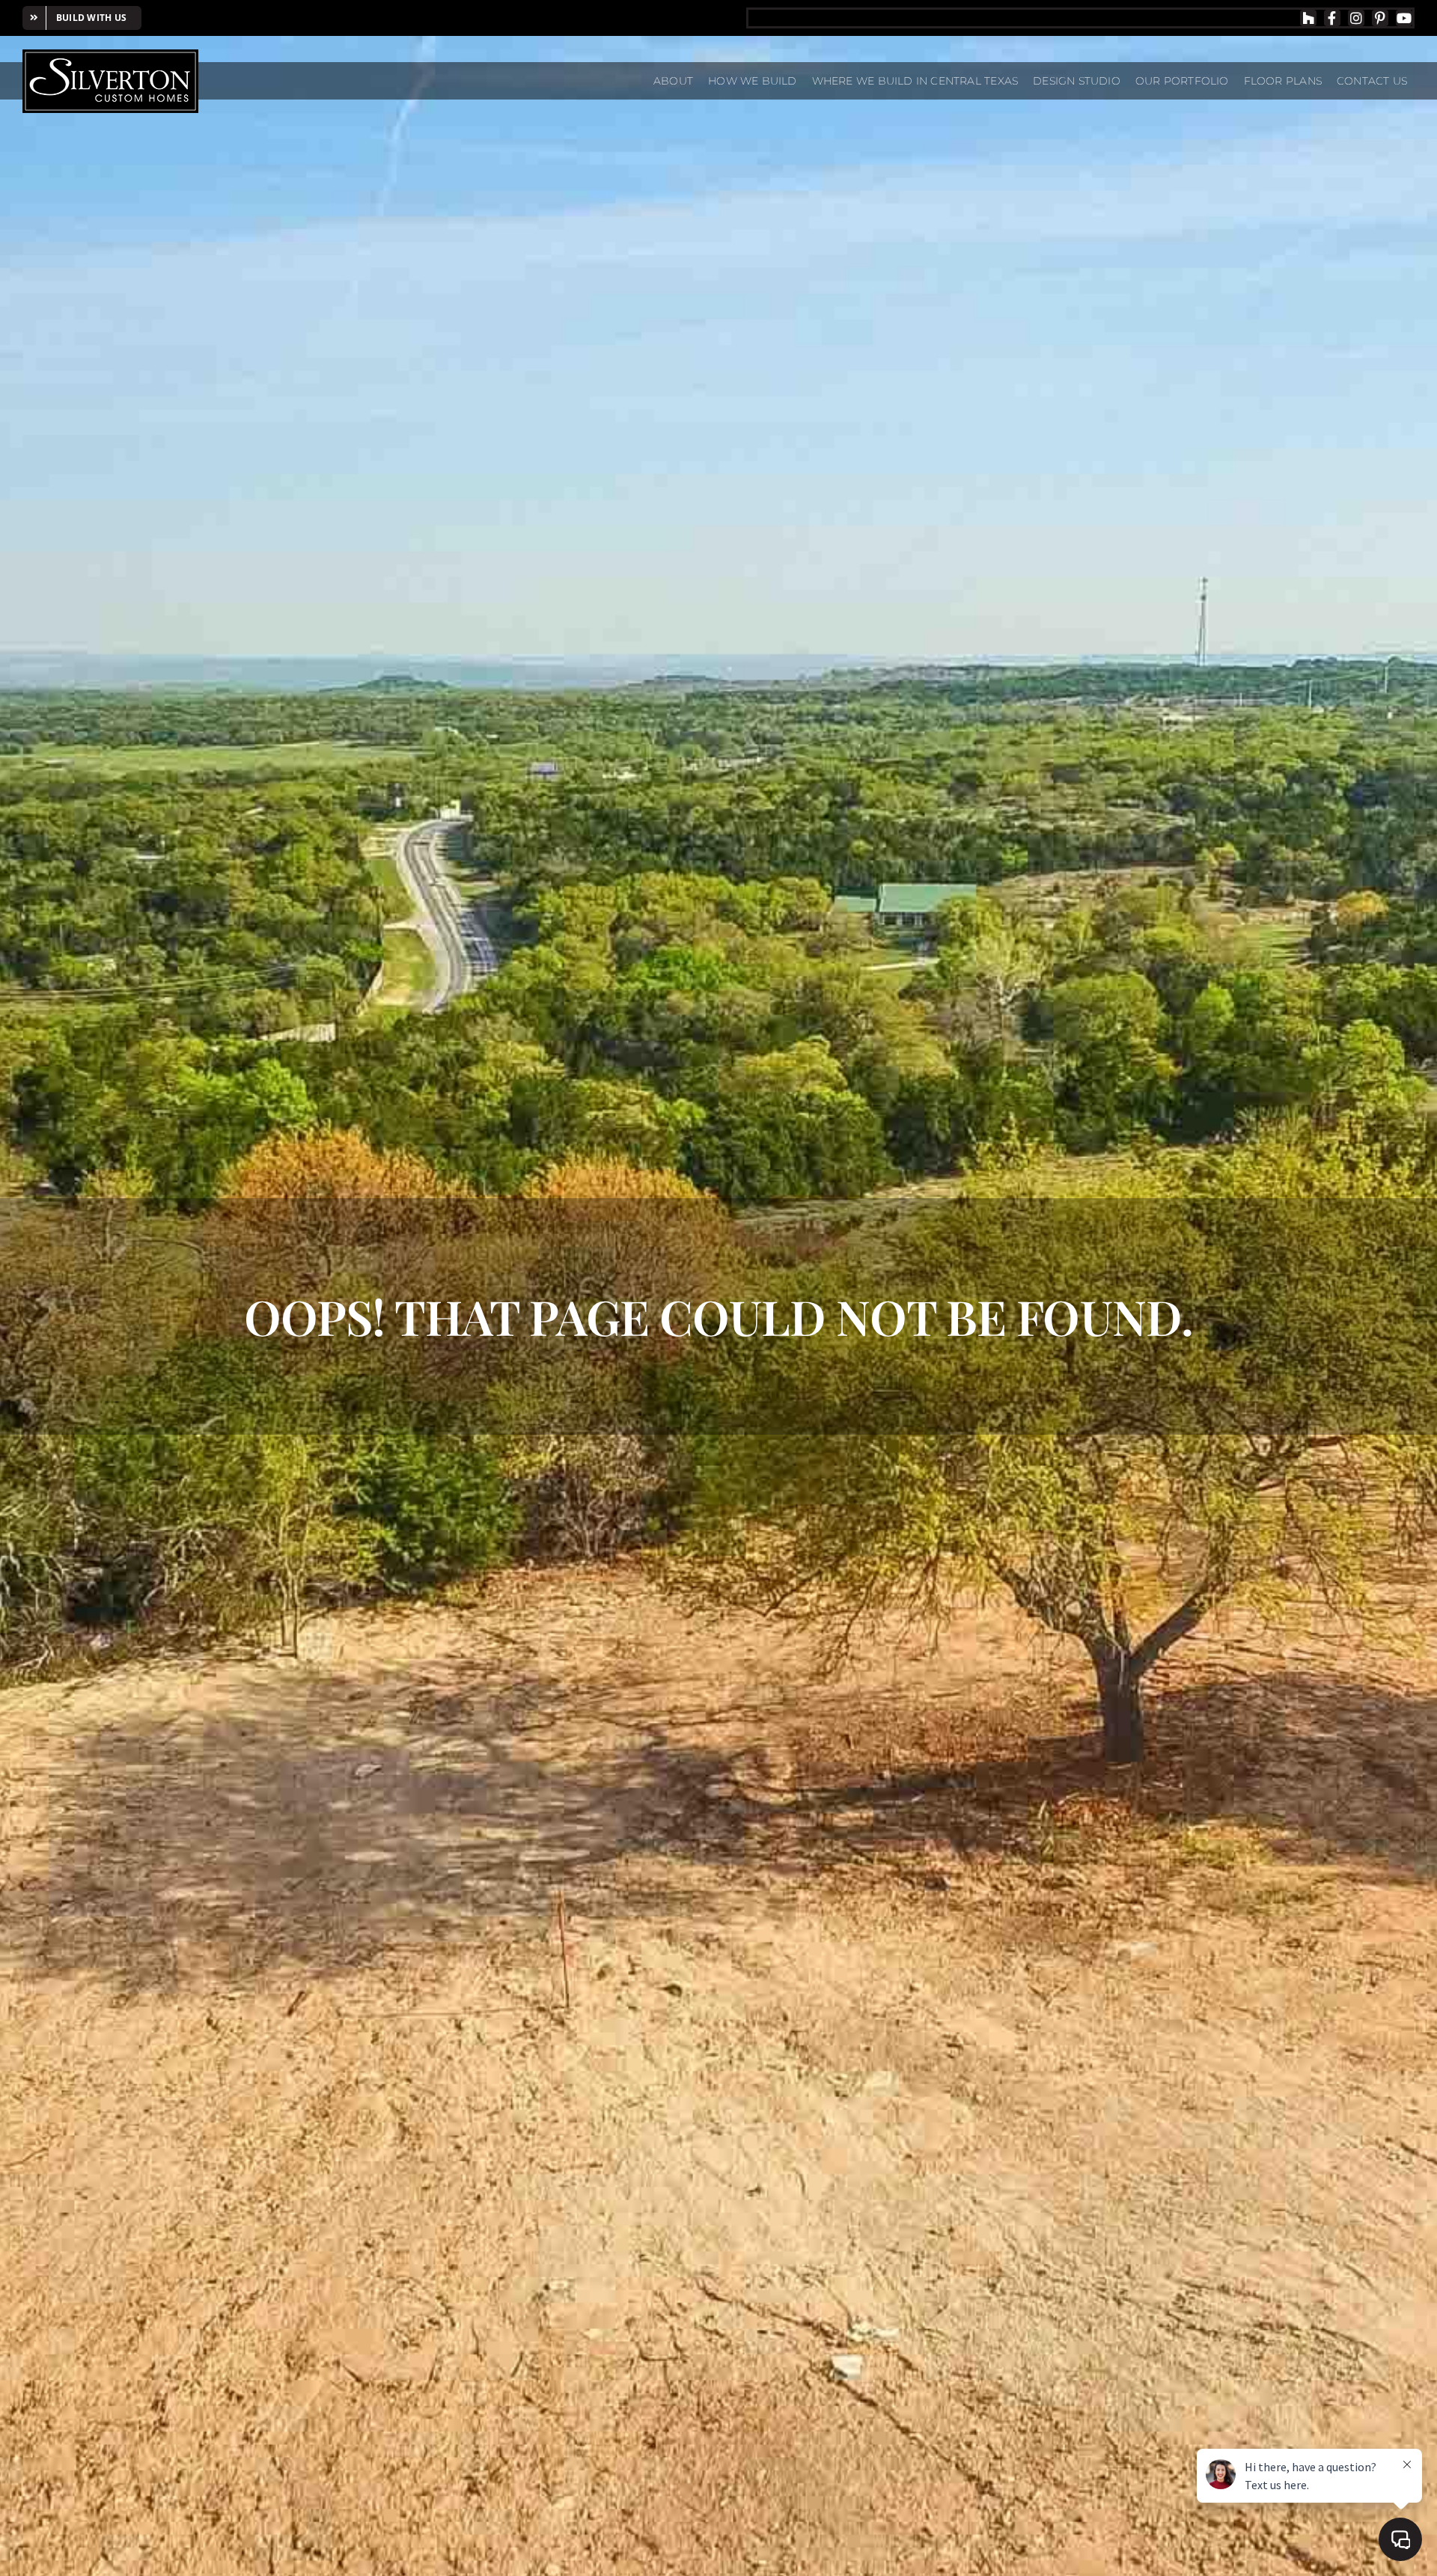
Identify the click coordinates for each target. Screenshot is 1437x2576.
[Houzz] (1308, 18)
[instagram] (1356, 18)
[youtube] (1404, 18)
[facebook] (1332, 18)
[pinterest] (1380, 18)
